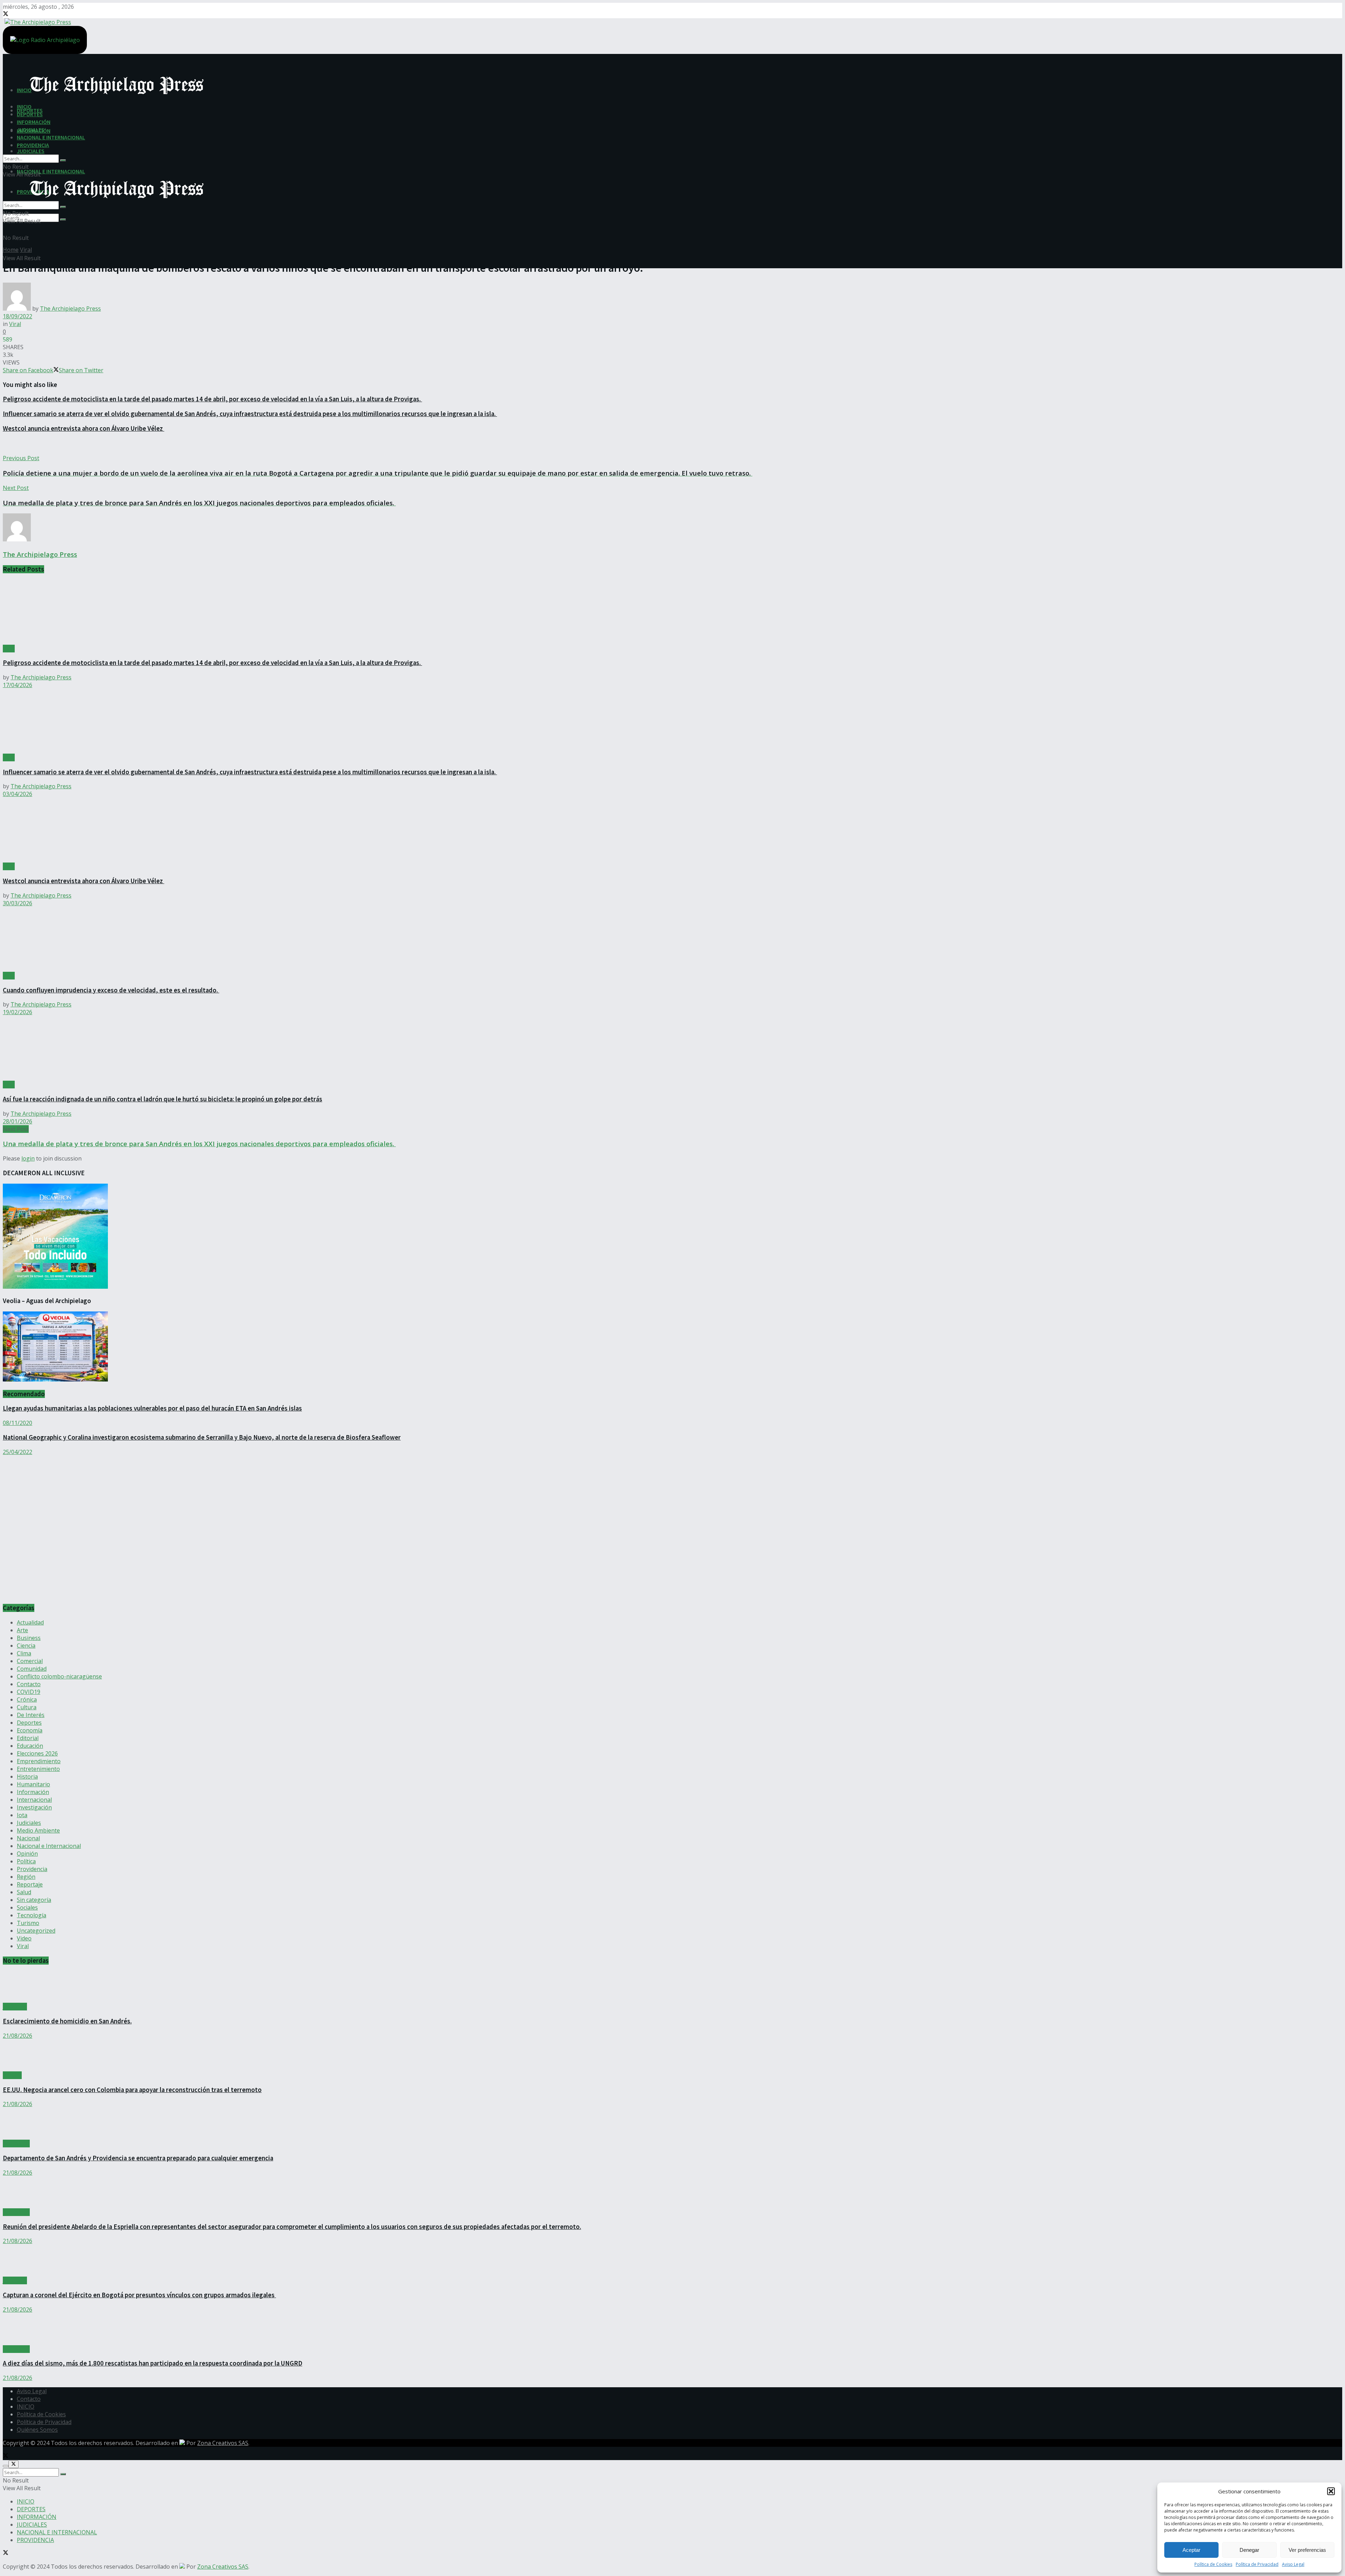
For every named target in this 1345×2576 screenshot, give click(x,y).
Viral (26, 250)
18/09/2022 (18, 316)
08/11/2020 (18, 1423)
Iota (22, 1815)
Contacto (29, 1684)
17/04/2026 (18, 685)
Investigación (34, 1807)
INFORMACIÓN (34, 122)
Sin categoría (34, 1900)
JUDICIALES (31, 151)
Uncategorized (36, 1931)
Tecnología (32, 1915)
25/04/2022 (18, 1452)
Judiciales (29, 1823)
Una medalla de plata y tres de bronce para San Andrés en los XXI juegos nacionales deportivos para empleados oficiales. (199, 1144)
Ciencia (26, 1646)
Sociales (27, 1907)
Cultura (27, 1707)
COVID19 (29, 1692)
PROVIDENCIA (33, 145)
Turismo (28, 1923)
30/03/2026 (18, 903)
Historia (27, 1777)
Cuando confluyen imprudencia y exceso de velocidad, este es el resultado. (111, 990)
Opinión (27, 1854)
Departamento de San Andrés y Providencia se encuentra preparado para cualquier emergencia (138, 2158)
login (28, 1158)
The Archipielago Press (70, 309)
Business (29, 1638)
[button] (1331, 2491)
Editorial (28, 1738)
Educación (30, 1746)
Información (33, 1792)
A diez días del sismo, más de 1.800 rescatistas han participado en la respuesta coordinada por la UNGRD (153, 2363)
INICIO (24, 106)
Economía (30, 1730)
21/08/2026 (18, 2036)
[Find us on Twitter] (6, 14)
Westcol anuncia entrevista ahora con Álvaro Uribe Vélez (84, 428)
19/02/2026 (18, 1012)
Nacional (28, 1838)
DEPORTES (30, 114)
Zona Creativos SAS (223, 2443)
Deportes (29, 1723)
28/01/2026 (18, 1121)
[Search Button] (63, 220)
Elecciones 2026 (37, 1753)
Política (26, 1861)
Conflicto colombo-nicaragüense (59, 1676)
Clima (24, 1653)
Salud (24, 1892)
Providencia (32, 1869)
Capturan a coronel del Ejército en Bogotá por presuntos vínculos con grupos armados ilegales (139, 2295)
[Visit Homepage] (37, 21)
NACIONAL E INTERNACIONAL (51, 171)
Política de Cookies (1213, 2564)
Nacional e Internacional (49, 1846)
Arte (22, 1630)
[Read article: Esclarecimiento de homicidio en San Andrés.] (672, 1987)
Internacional (34, 1800)
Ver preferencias (1307, 2550)
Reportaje (30, 1884)
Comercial (30, 1661)
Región (26, 1877)
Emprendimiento (39, 1761)
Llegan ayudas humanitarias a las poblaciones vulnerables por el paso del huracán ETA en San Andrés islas (152, 1408)
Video (24, 1938)
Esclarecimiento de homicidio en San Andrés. (67, 2021)
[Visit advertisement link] (73, 1594)
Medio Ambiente (38, 1830)
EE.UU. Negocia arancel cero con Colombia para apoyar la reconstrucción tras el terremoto (132, 2090)
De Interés (31, 1715)
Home (11, 250)
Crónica (27, 1699)
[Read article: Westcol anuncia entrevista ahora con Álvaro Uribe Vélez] (672, 830)
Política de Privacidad (1257, 2564)
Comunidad (32, 1669)
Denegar (1249, 2550)
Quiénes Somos (37, 2430)
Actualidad (30, 1622)
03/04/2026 (18, 794)
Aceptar (1191, 2550)
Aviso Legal (1293, 2564)
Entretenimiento (38, 1769)
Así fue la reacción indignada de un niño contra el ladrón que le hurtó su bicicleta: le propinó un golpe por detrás (163, 1099)
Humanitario (33, 1784)
